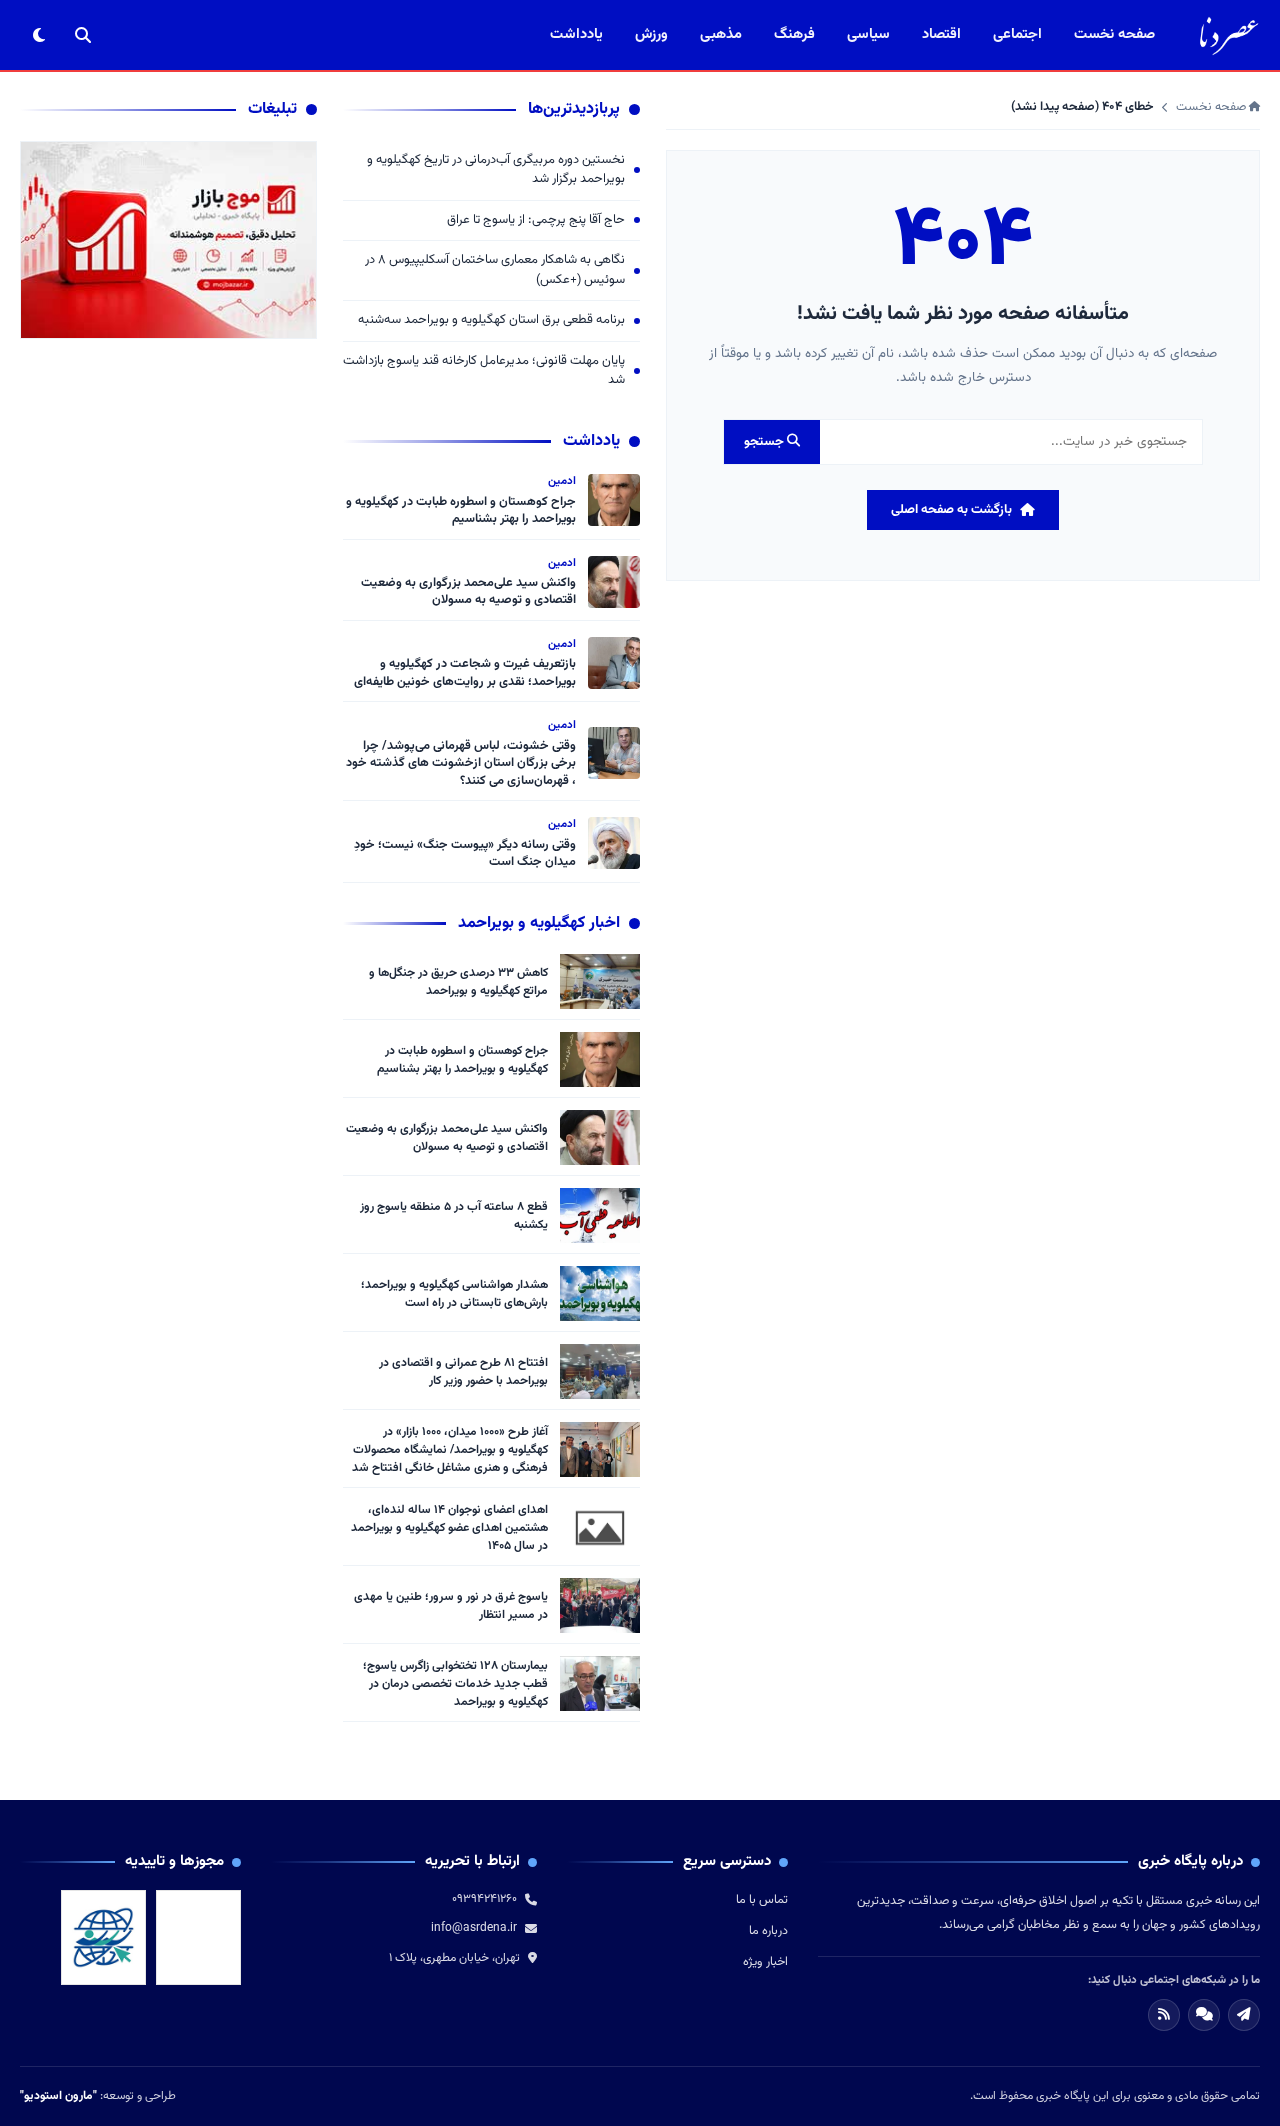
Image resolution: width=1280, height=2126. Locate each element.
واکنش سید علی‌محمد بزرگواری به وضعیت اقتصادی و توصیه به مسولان (468, 592)
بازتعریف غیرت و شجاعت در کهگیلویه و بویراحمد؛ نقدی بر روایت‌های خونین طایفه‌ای (465, 673)
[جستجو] (83, 35)
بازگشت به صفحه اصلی (951, 510)
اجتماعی (1017, 34)
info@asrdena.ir (474, 1928)
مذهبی (721, 34)
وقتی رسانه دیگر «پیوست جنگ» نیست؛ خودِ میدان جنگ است (465, 854)
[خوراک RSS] (1164, 2015)
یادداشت (576, 34)
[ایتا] (1244, 2015)
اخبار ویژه (765, 1962)
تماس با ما (762, 1900)
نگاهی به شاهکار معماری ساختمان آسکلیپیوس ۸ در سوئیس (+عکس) (495, 270)
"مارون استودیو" (58, 2096)
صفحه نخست (1114, 34)
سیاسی (868, 34)
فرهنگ (794, 34)
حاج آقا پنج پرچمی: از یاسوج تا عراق (536, 220)
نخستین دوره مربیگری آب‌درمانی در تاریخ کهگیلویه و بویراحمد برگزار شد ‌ (496, 170)
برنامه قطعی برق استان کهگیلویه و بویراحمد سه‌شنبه (491, 320)
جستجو (765, 442)
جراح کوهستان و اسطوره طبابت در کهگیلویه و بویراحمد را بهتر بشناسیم (461, 511)
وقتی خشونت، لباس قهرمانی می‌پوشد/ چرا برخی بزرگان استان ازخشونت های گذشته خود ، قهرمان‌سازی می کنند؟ (461, 763)
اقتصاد (941, 34)
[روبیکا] (1204, 2015)
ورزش (651, 34)
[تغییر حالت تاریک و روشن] (39, 35)
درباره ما (768, 1931)
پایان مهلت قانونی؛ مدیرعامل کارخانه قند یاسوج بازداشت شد (484, 371)
